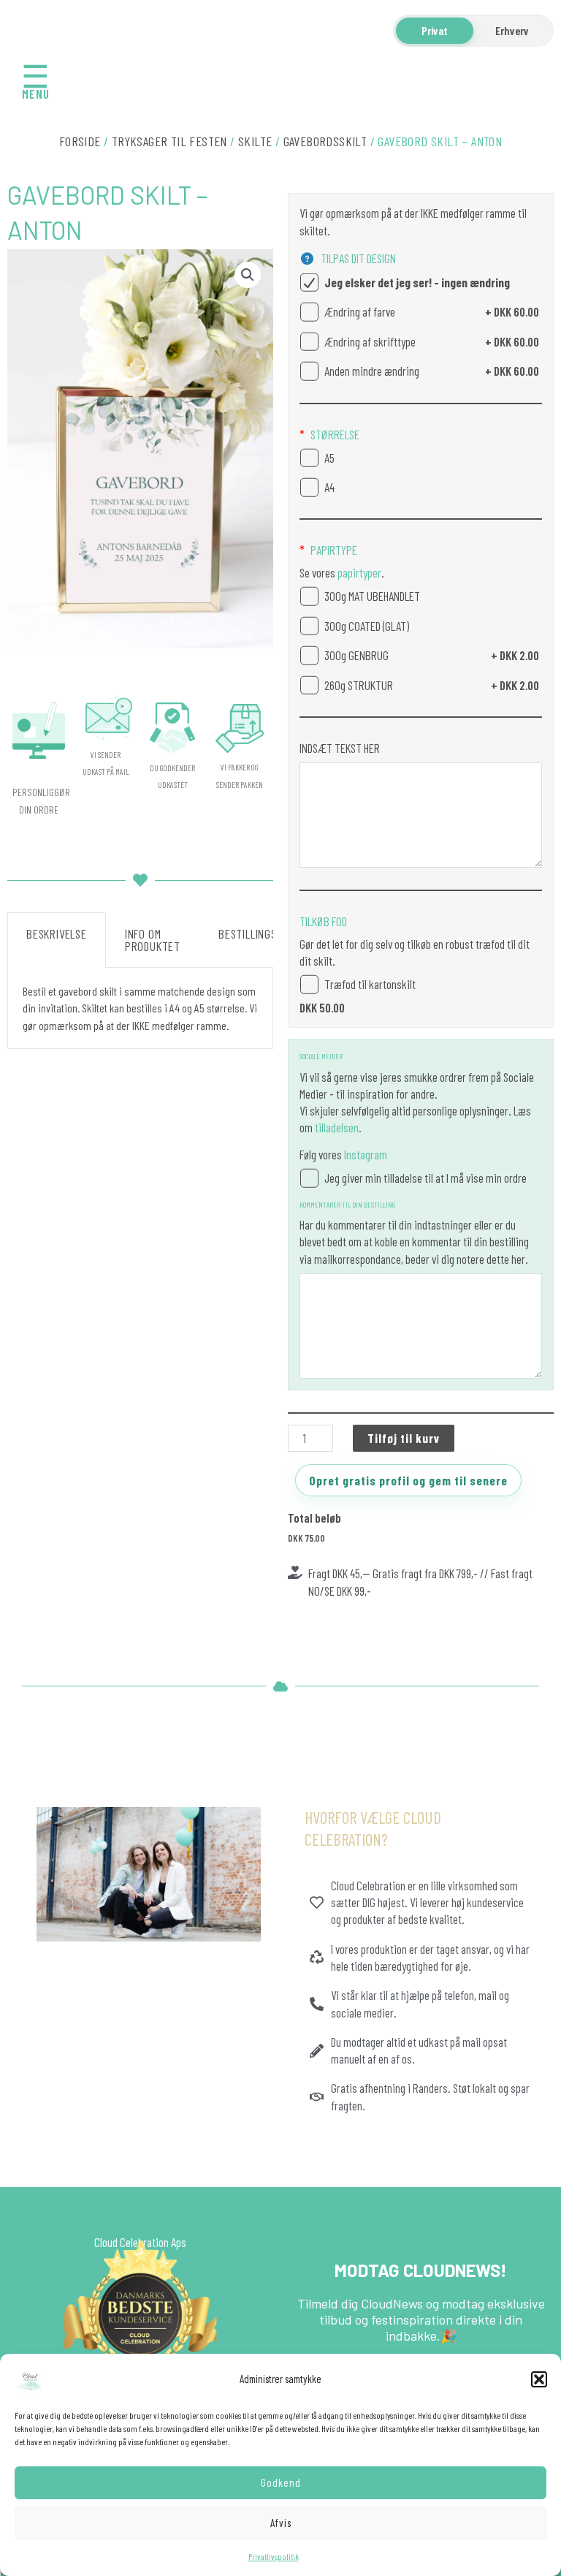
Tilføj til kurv (404, 1438)
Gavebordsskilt (325, 141)
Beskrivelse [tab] (57, 933)
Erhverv (512, 30)
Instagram (366, 1154)
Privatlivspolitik (274, 2556)
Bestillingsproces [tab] (266, 933)
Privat (435, 30)
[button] (539, 2379)
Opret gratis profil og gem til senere (408, 1480)
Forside (80, 141)
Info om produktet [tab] (153, 940)
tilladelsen (337, 1127)
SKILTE (255, 141)
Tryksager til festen (169, 141)
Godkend (281, 2482)
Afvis (281, 2523)
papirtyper (358, 572)
